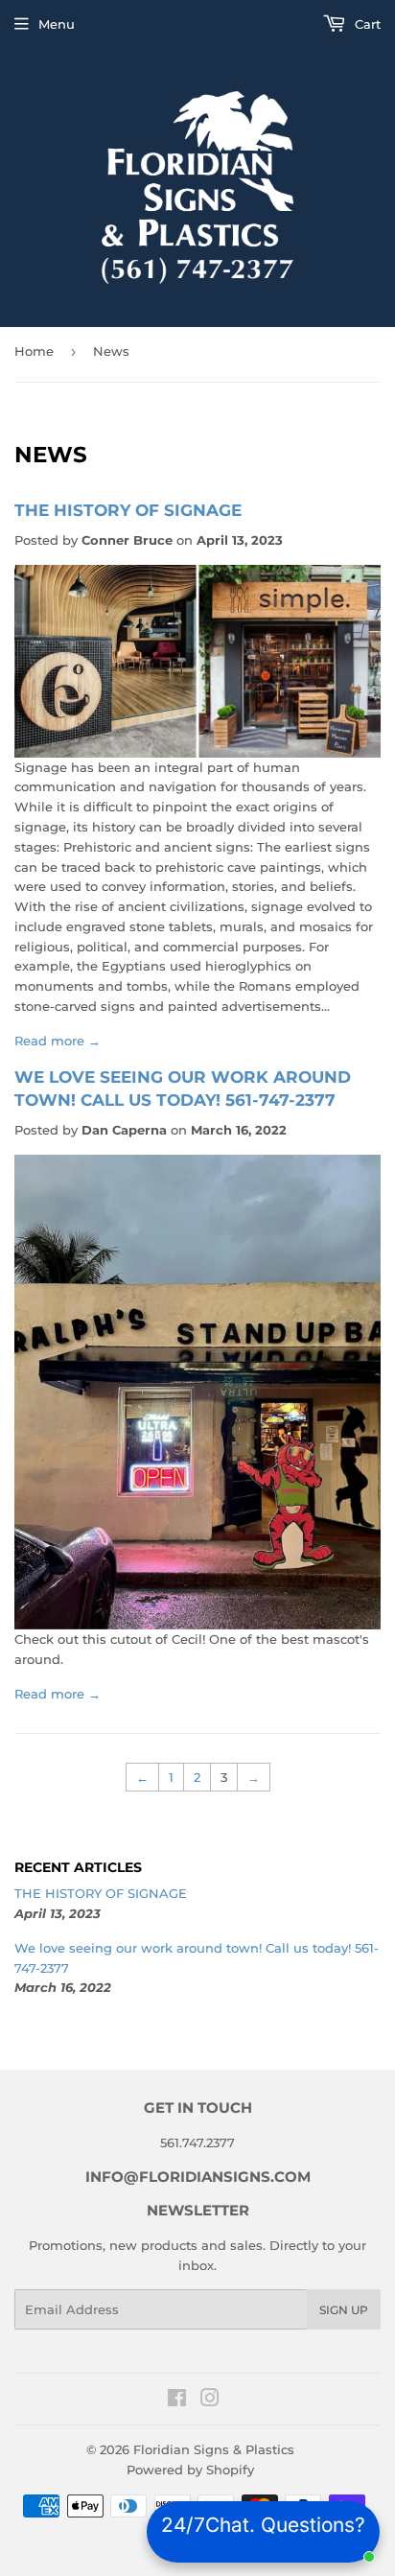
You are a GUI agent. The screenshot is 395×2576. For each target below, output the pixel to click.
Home (34, 351)
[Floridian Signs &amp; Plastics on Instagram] (210, 2400)
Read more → (58, 1041)
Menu (57, 24)
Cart (366, 24)
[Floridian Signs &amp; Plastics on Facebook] (177, 2400)
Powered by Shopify (190, 2470)
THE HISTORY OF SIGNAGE (128, 510)
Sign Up (344, 2310)
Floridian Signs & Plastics (214, 2449)
